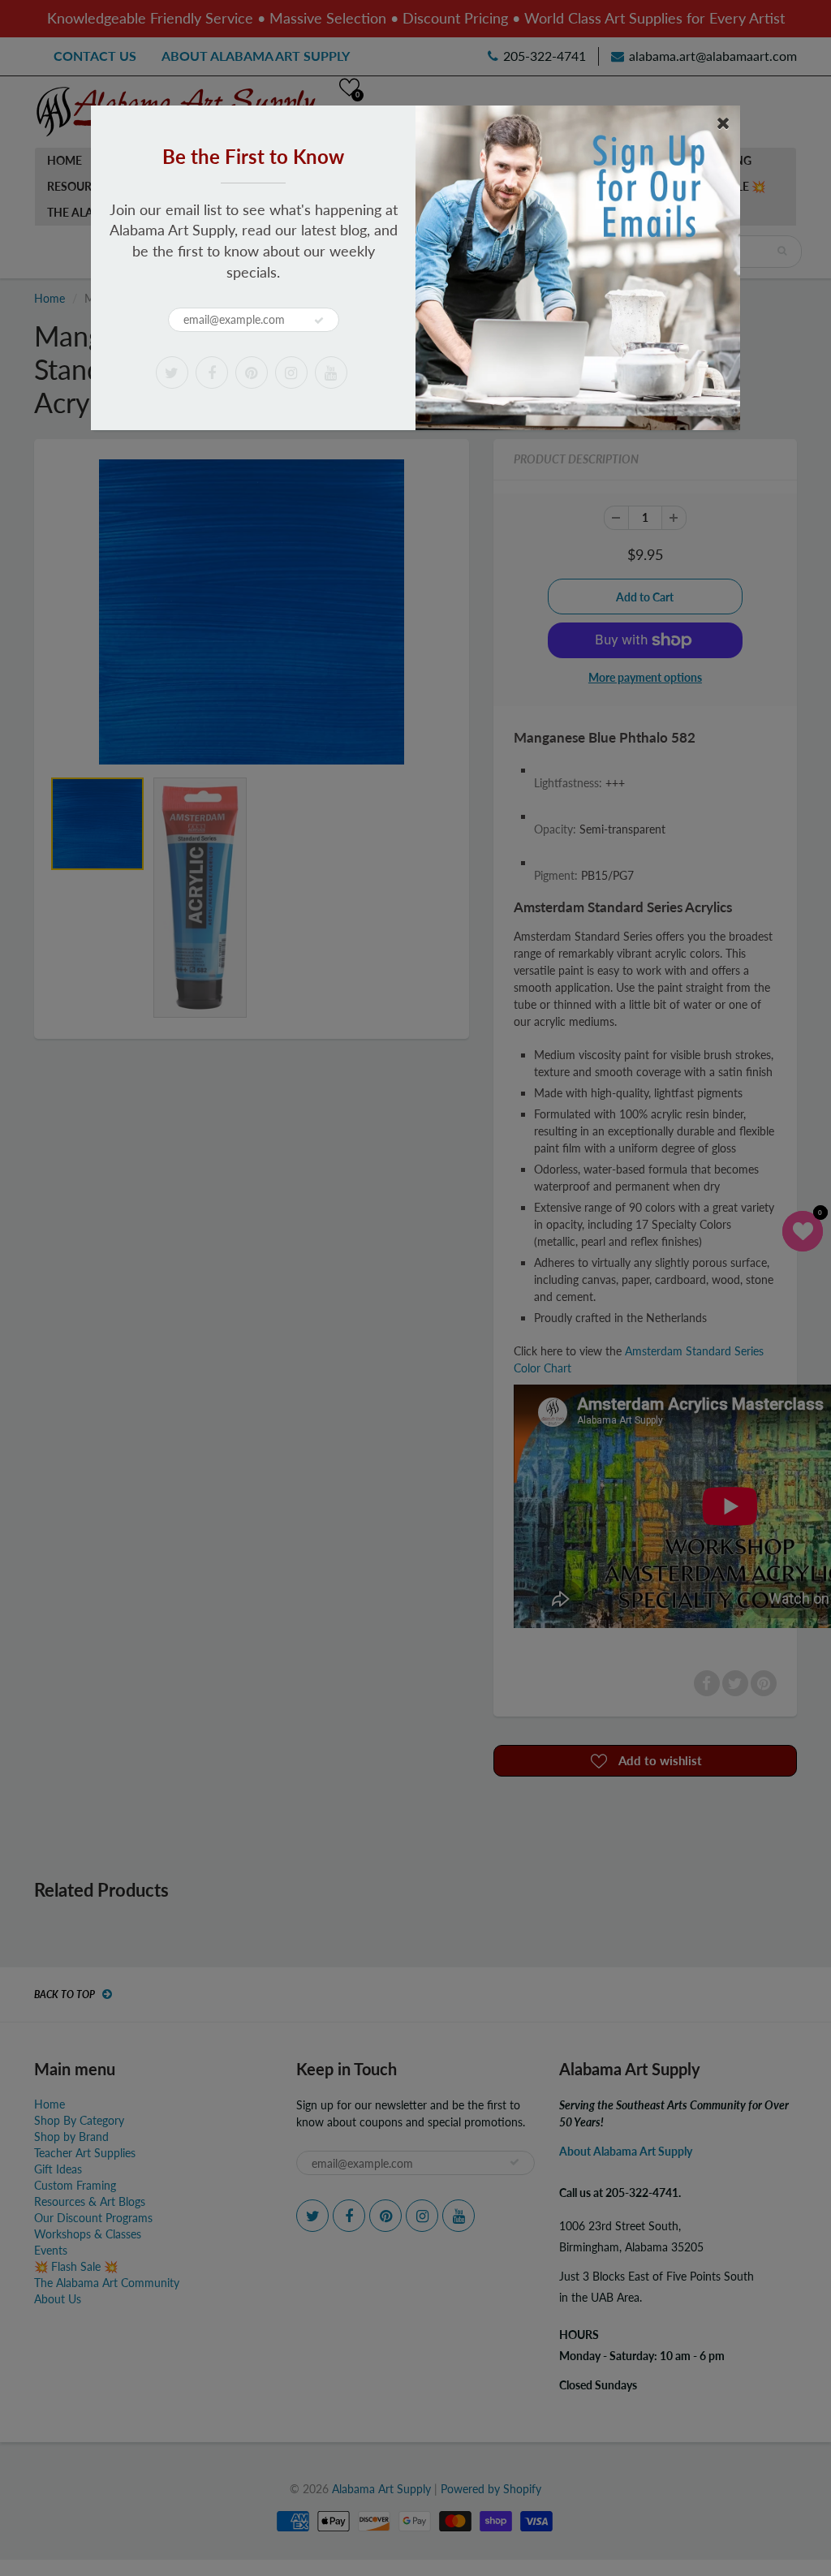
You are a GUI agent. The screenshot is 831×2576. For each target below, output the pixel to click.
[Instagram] (291, 373)
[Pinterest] (252, 373)
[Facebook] (212, 373)
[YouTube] (331, 373)
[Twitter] (172, 373)
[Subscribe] (319, 321)
